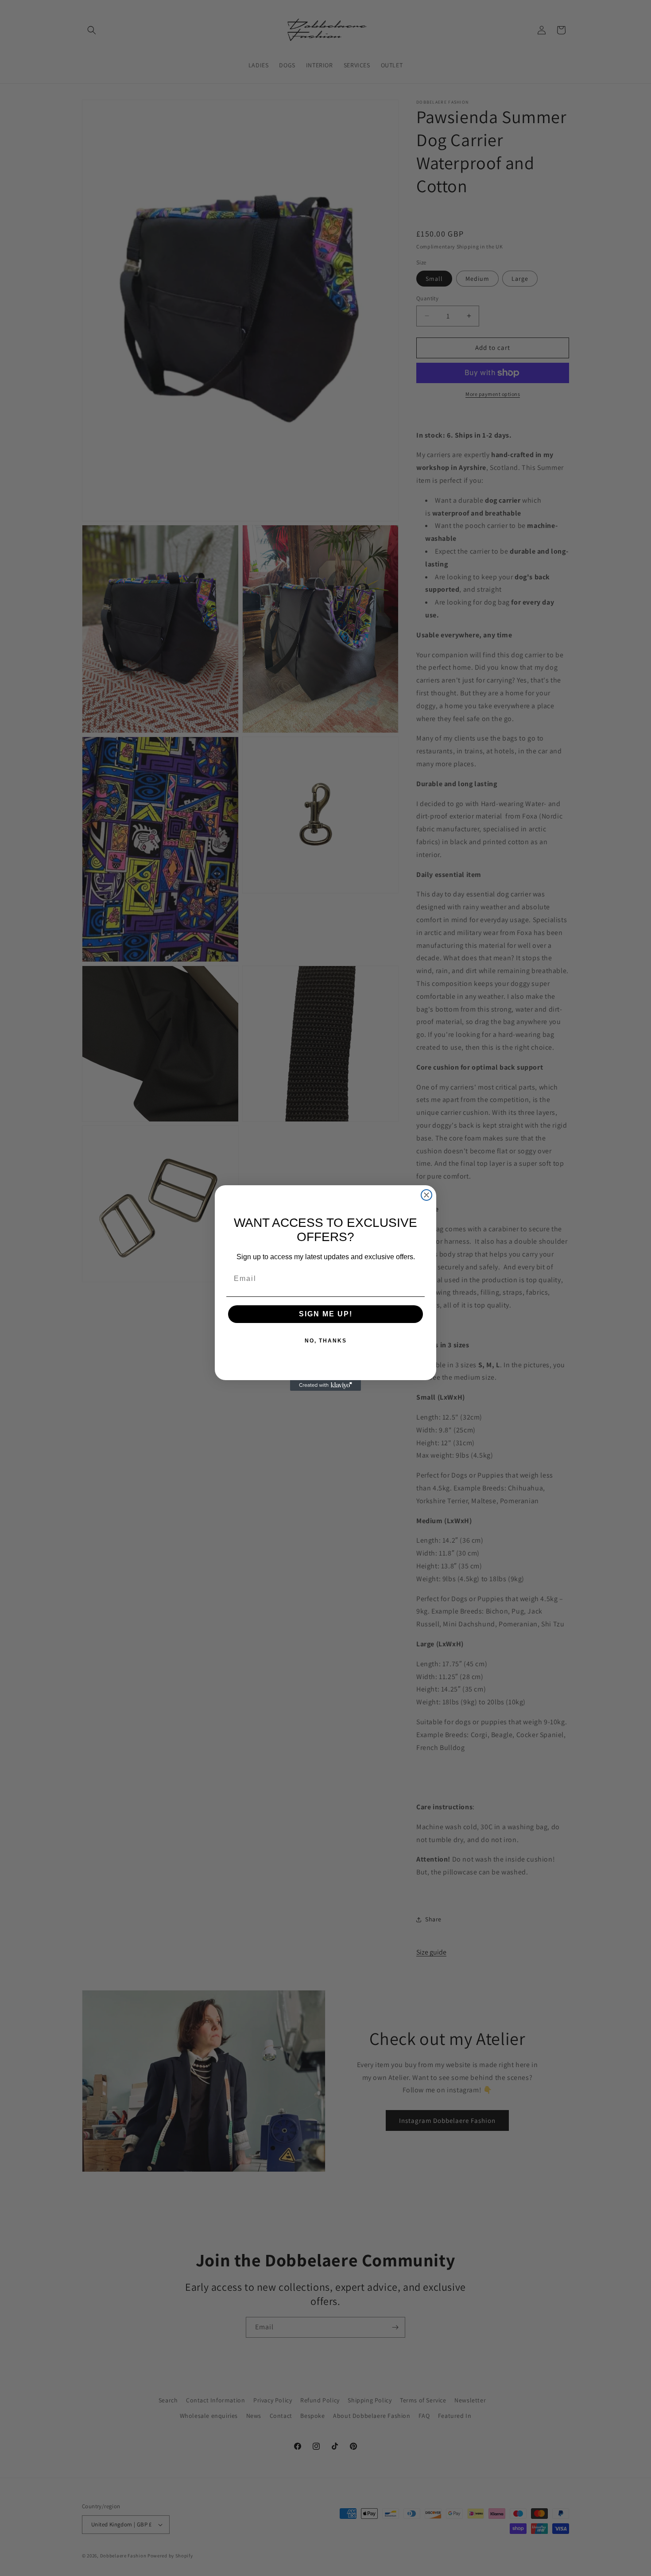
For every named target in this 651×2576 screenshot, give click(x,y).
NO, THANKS (326, 1341)
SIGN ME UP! (326, 1314)
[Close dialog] (426, 1195)
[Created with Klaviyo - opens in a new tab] (325, 1385)
